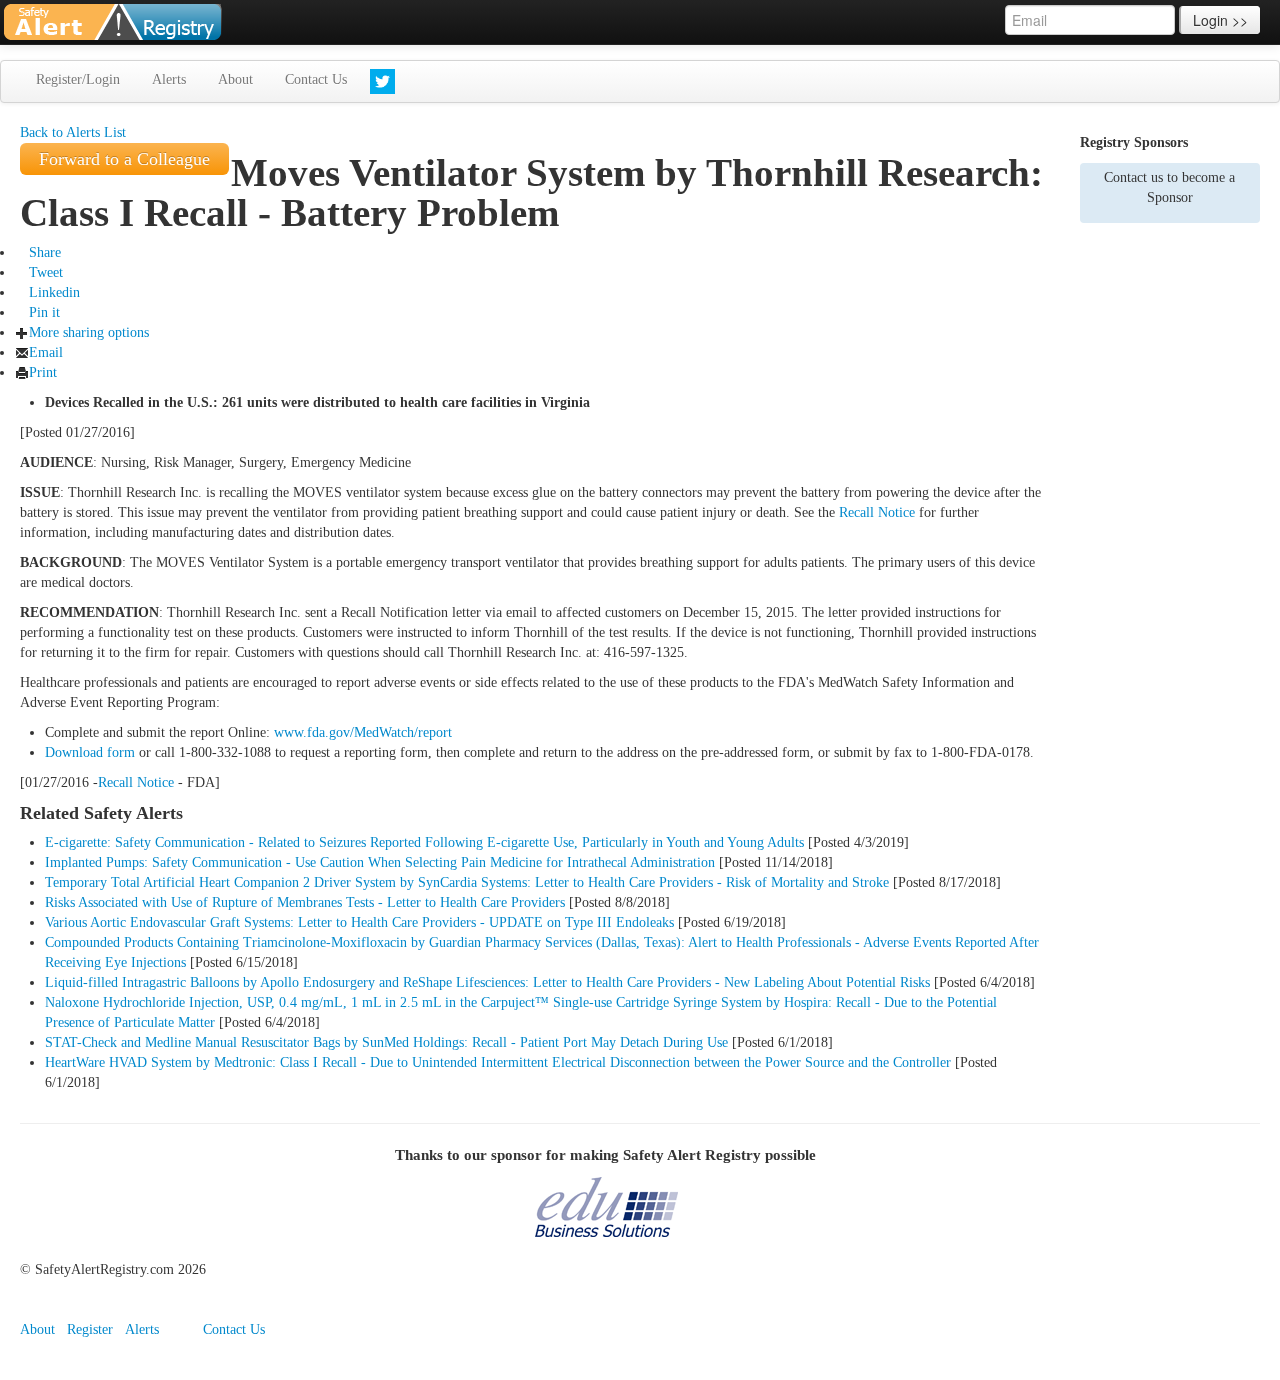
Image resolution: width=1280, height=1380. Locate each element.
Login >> (1220, 20)
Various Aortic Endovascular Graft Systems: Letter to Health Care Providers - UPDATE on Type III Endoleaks (359, 922)
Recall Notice (877, 512)
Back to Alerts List (73, 132)
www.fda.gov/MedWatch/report (363, 732)
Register (90, 1329)
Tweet (46, 272)
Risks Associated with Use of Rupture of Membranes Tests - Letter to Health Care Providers (305, 902)
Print (43, 372)
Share (45, 252)
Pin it (44, 312)
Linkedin (54, 292)
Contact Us (316, 79)
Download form (90, 752)
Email (46, 352)
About (235, 79)
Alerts (169, 79)
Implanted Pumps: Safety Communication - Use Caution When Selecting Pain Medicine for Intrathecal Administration (380, 862)
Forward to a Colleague (124, 159)
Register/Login (78, 79)
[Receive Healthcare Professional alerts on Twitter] (382, 81)
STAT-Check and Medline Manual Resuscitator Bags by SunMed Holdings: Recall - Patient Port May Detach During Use (386, 1042)
